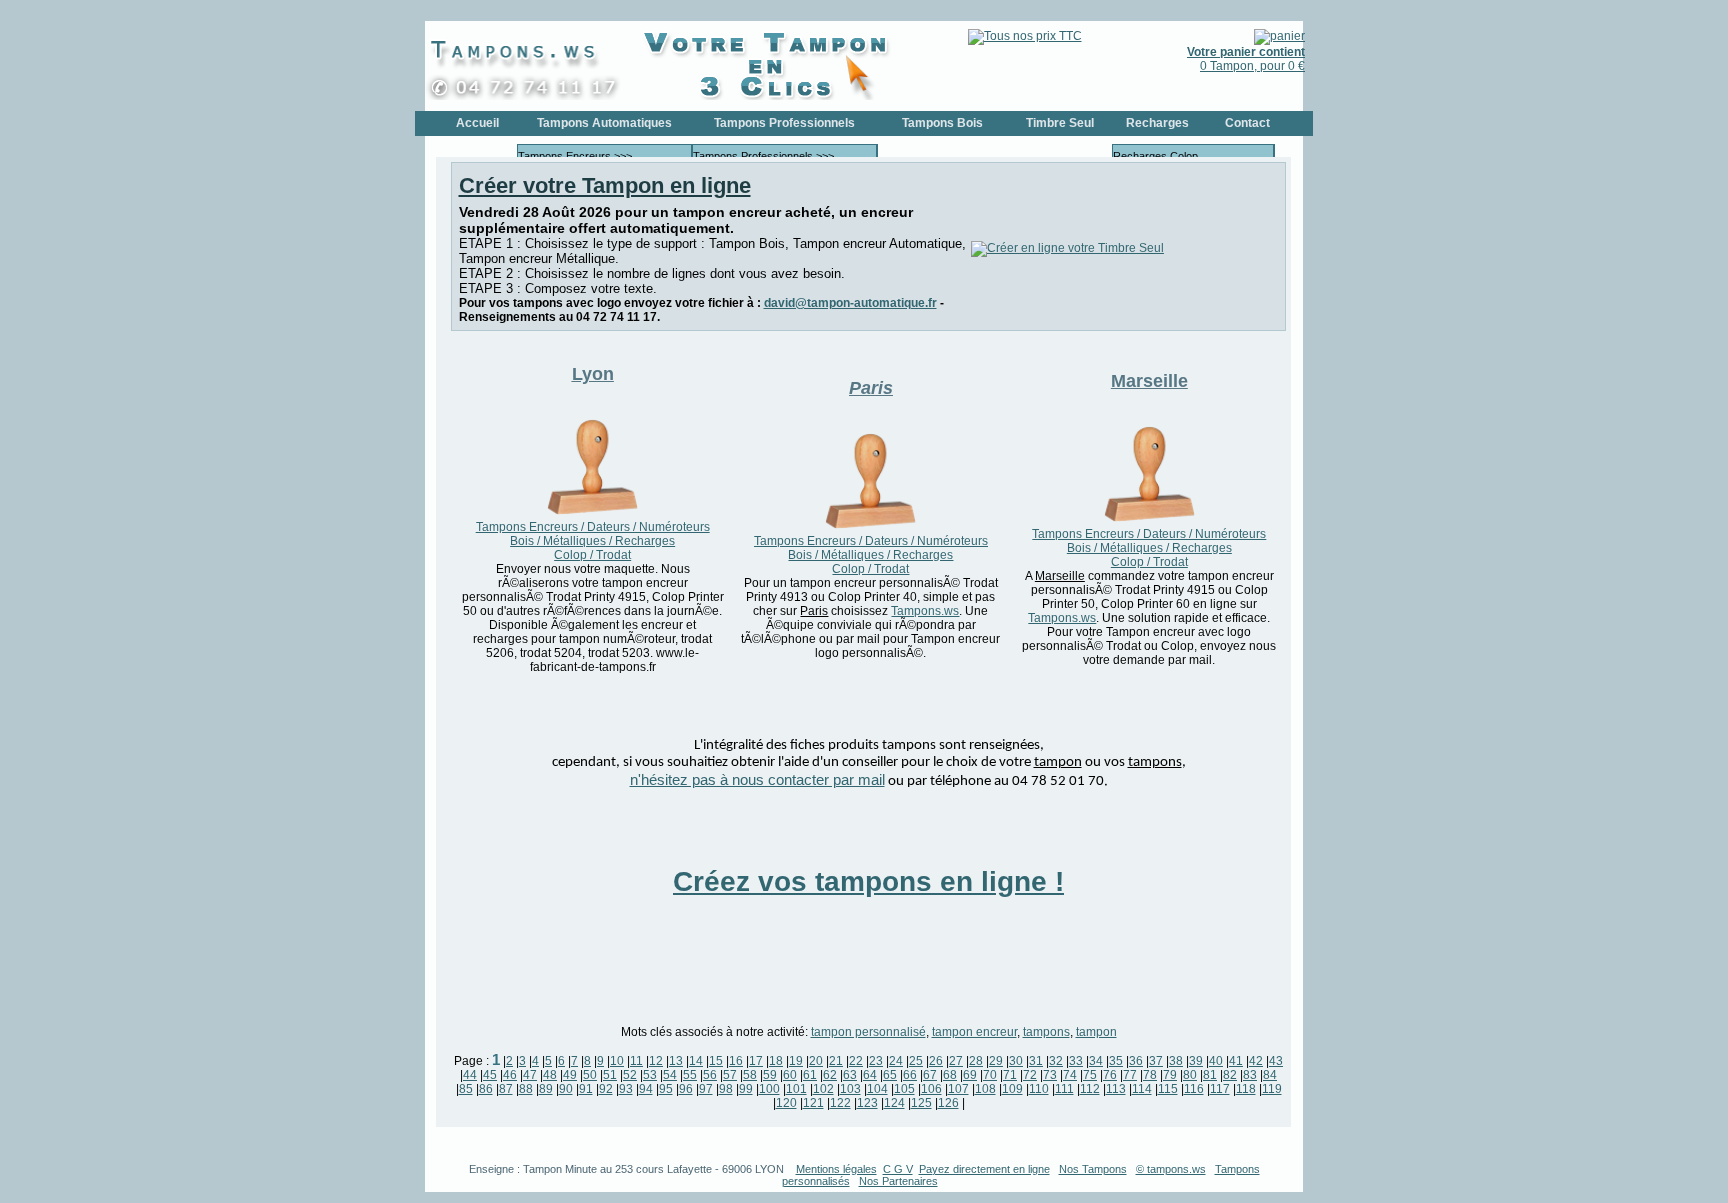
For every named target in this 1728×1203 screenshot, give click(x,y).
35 (1116, 1061)
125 (921, 1103)
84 (1270, 1075)
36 (1136, 1061)
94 (646, 1089)
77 (1130, 1075)
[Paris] (870, 527)
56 (710, 1075)
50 (590, 1075)
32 (1056, 1061)
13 (676, 1061)
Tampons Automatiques (604, 123)
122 (840, 1103)
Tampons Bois (942, 123)
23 (876, 1061)
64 (870, 1075)
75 (1090, 1075)
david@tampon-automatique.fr (850, 303)
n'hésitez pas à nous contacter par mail (757, 780)
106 (931, 1089)
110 (1039, 1089)
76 (1110, 1075)
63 (850, 1075)
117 (1220, 1089)
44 (470, 1075)
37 (1156, 1061)
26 (936, 1061)
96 (686, 1089)
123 (867, 1103)
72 (1030, 1075)
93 (626, 1089)
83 (1250, 1075)
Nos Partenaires (898, 1181)
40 (1216, 1061)
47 (530, 1075)
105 (904, 1089)
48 (550, 1075)
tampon (1096, 1032)
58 (750, 1075)
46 (510, 1075)
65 (890, 1075)
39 (1196, 1061)
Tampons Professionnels (784, 123)
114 (1142, 1089)
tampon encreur (974, 1032)
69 (970, 1075)
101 (796, 1089)
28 (976, 1061)
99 (746, 1089)
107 (958, 1089)
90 (566, 1089)
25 (916, 1061)
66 (910, 1075)
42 (1256, 1061)
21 (836, 1061)
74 (1070, 1075)
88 (526, 1089)
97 (706, 1089)
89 (546, 1089)
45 (490, 1075)
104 (877, 1089)
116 (1194, 1089)
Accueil (477, 123)
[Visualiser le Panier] (1279, 36)
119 (1272, 1089)
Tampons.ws (925, 611)
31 (1036, 1061)
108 (985, 1089)
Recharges (1157, 123)
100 (769, 1089)
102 (823, 1089)
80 (1190, 1075)
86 (486, 1089)
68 (950, 1075)
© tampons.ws (1171, 1169)
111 (1064, 1089)
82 (1230, 1075)
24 (896, 1061)
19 (796, 1061)
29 (996, 1061)
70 (990, 1075)
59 (770, 1075)
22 (856, 1061)
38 (1176, 1061)
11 (636, 1061)
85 (466, 1089)
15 (716, 1061)
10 (617, 1061)
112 (1090, 1089)
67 (930, 1075)
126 (948, 1103)
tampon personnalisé (868, 1032)
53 (650, 1075)
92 (606, 1089)
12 (656, 1061)
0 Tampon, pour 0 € (1246, 59)
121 (813, 1103)
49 (570, 1075)
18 (776, 1061)
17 (756, 1061)
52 (630, 1075)
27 (956, 1061)
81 (1210, 1075)
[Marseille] (1149, 520)
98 (726, 1089)
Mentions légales (836, 1169)
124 (894, 1103)
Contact (1247, 123)
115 (1168, 1089)
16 (736, 1061)
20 (816, 1061)
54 (670, 1075)
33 (1076, 1061)
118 (1246, 1089)
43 (1276, 1061)
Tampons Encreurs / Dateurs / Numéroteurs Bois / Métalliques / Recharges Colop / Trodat (593, 541)
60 (790, 1075)
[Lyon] (592, 513)
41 (1236, 1061)
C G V (898, 1169)
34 (1096, 1061)
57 (730, 1075)
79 (1170, 1075)
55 (690, 1075)
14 (696, 1061)
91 (586, 1089)
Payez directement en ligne (984, 1169)
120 (786, 1103)
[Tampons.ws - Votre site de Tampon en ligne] (530, 96)
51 (610, 1075)
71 (1010, 1075)
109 (1012, 1089)
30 (1016, 1061)
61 (810, 1075)
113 (1116, 1089)
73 (1050, 1075)
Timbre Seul (1060, 123)
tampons (1046, 1032)
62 (830, 1075)
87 (506, 1089)
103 (850, 1089)
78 (1150, 1075)
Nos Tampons (1093, 1169)
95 (666, 1089)
